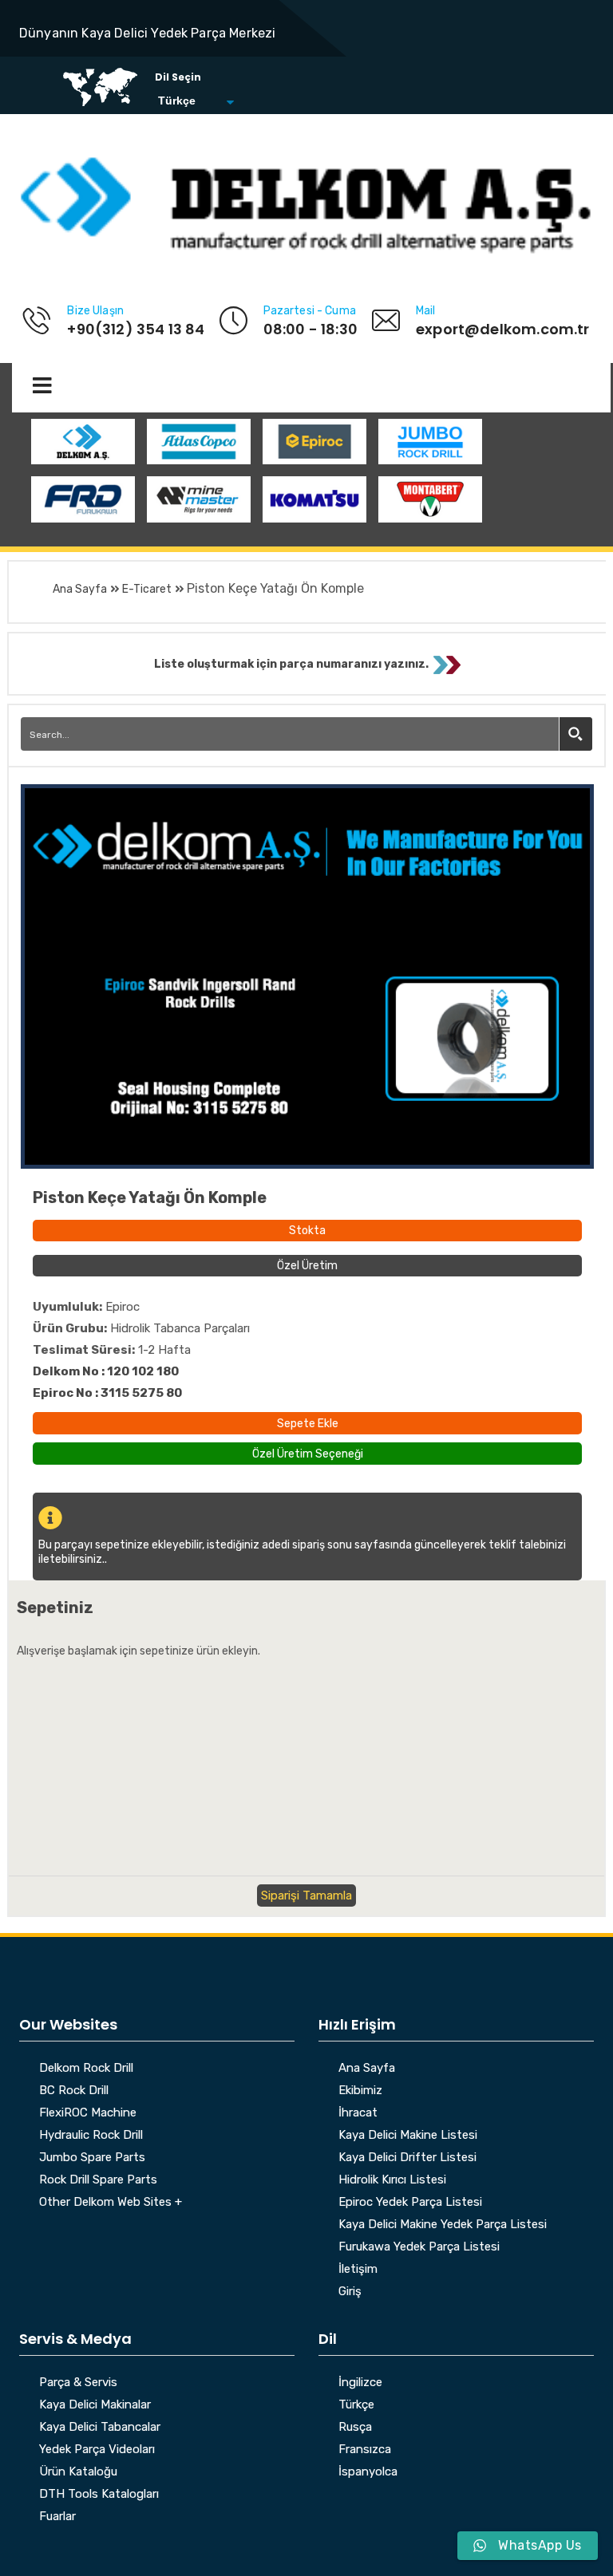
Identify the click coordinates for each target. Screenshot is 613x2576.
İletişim (358, 2270)
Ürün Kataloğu (78, 2472)
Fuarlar (57, 2517)
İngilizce (360, 2383)
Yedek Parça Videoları (97, 2450)
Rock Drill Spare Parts (98, 2180)
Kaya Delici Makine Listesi (408, 2136)
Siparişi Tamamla (306, 1896)
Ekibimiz (360, 2091)
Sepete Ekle (308, 1424)
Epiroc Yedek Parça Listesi (410, 2203)
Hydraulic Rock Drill (91, 2136)
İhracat (358, 2113)
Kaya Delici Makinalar (95, 2405)
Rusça (355, 2428)
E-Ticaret (147, 589)
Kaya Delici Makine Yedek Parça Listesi (443, 2225)
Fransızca (365, 2450)
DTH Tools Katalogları (99, 2495)
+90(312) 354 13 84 (136, 329)
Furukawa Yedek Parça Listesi (419, 2247)
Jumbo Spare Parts (92, 2158)
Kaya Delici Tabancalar (100, 2428)
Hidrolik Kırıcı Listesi (392, 2180)
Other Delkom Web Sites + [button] (111, 2203)
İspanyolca (368, 2472)
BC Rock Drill (74, 2091)
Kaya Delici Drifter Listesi (407, 2158)
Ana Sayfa (80, 589)
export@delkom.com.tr (503, 329)
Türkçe (356, 2405)
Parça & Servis (78, 2383)
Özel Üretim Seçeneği (308, 1452)
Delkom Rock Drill (86, 2069)
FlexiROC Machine (88, 2113)
